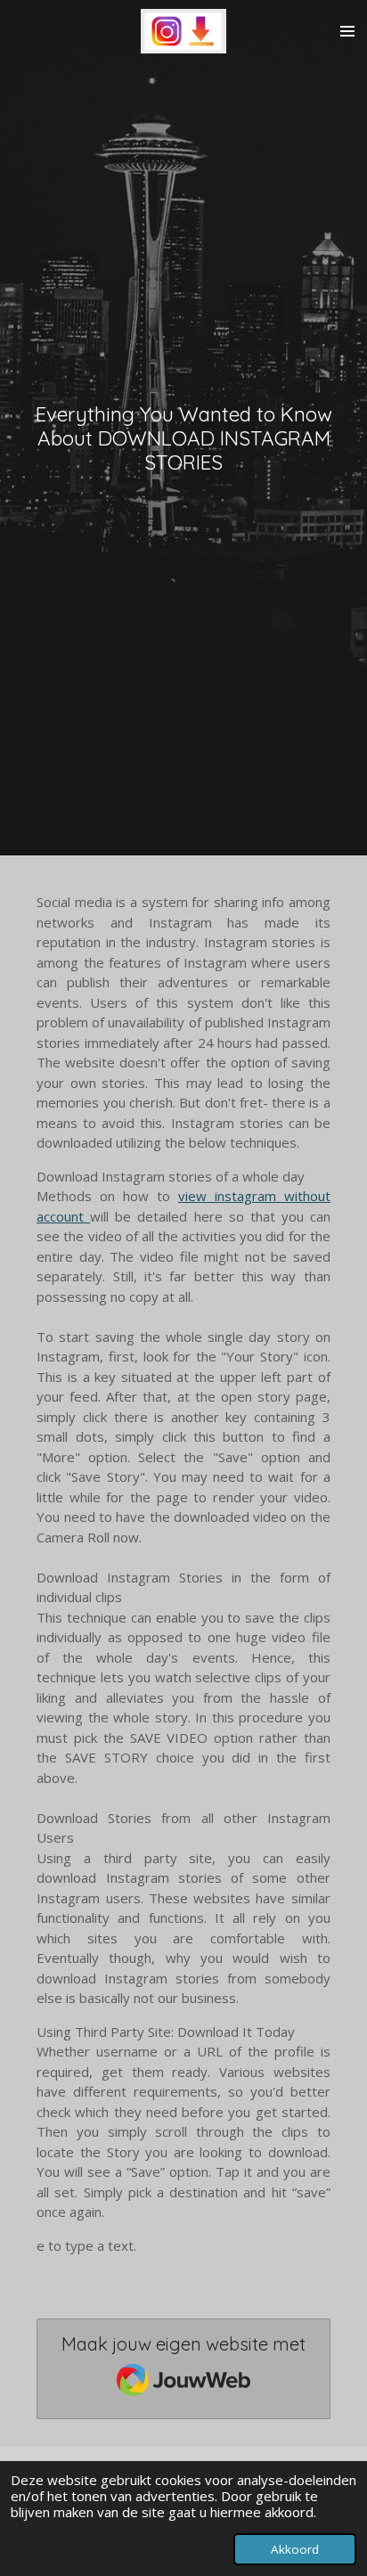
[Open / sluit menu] (347, 31)
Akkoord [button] (295, 2549)
